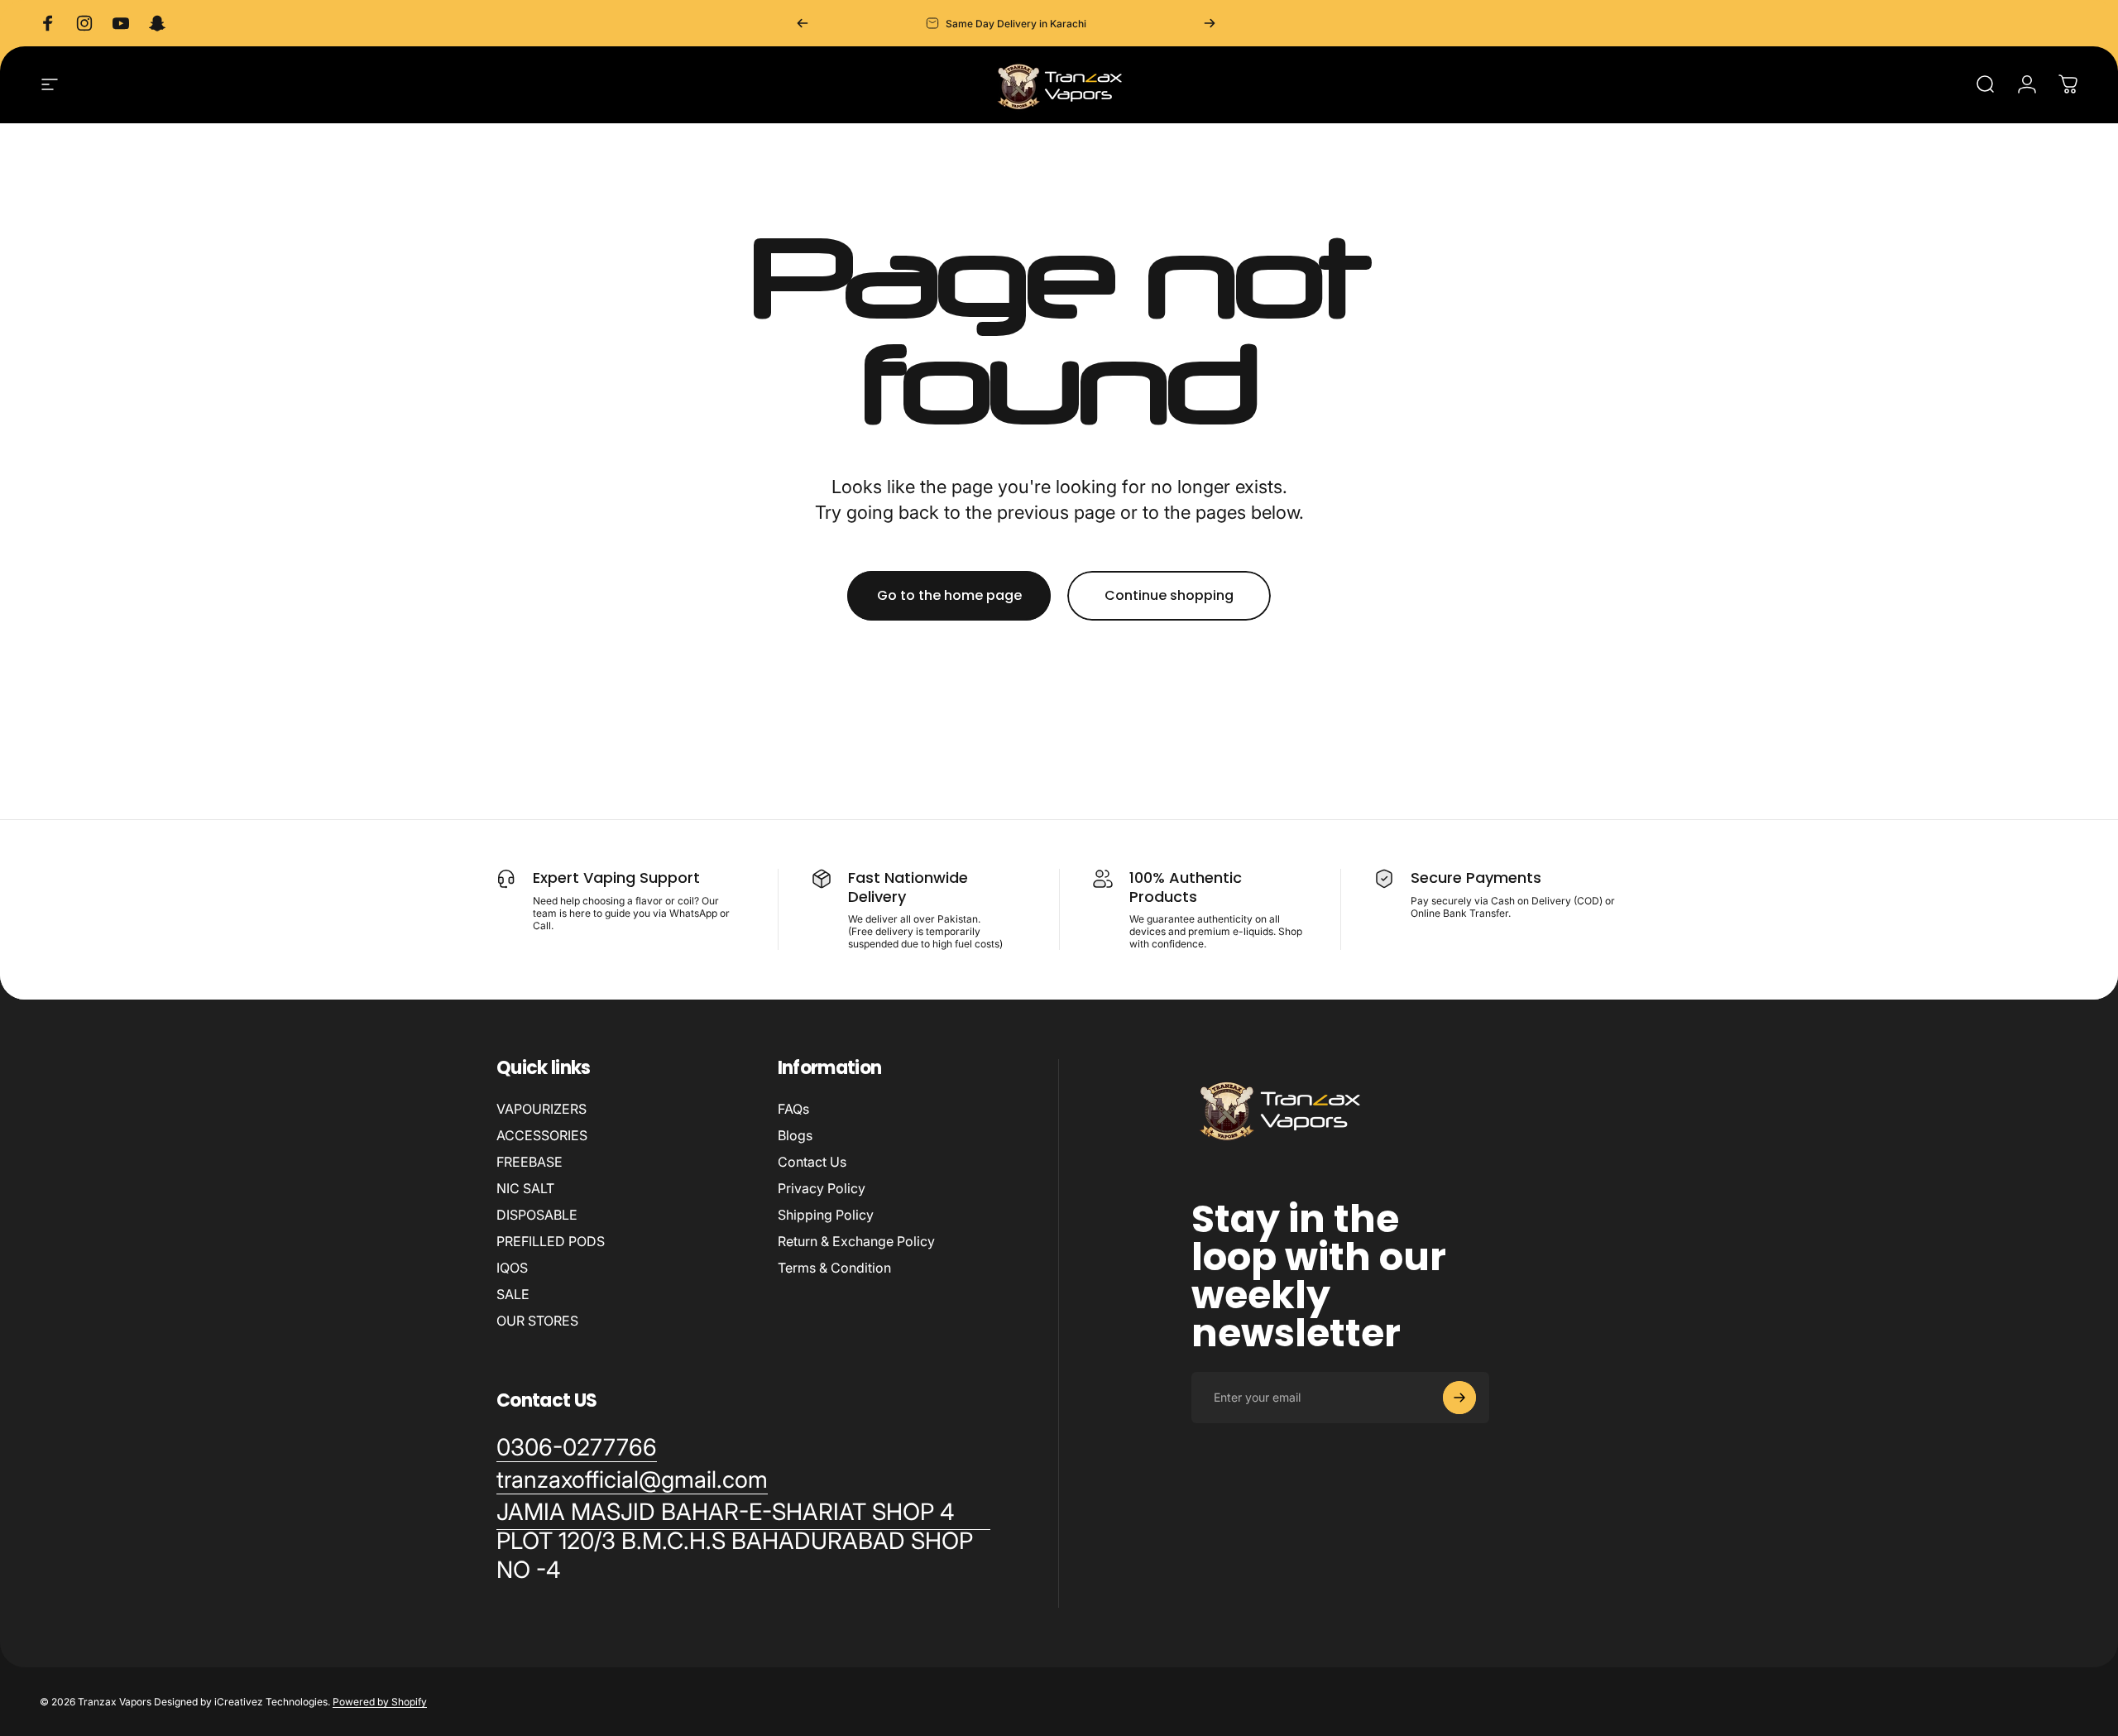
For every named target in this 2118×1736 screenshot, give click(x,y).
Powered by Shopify (380, 1702)
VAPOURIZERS (541, 1109)
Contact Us (812, 1162)
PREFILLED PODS (551, 1241)
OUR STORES (537, 1321)
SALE (513, 1294)
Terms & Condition (834, 1268)
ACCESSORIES (542, 1135)
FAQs (793, 1109)
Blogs (795, 1135)
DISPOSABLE (537, 1215)
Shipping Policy (826, 1215)
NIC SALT (525, 1188)
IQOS (512, 1268)
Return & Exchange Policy (856, 1241)
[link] (743, 1541)
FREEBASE (529, 1162)
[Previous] (803, 23)
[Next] (1210, 23)
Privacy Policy (822, 1188)
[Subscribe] (1459, 1398)
